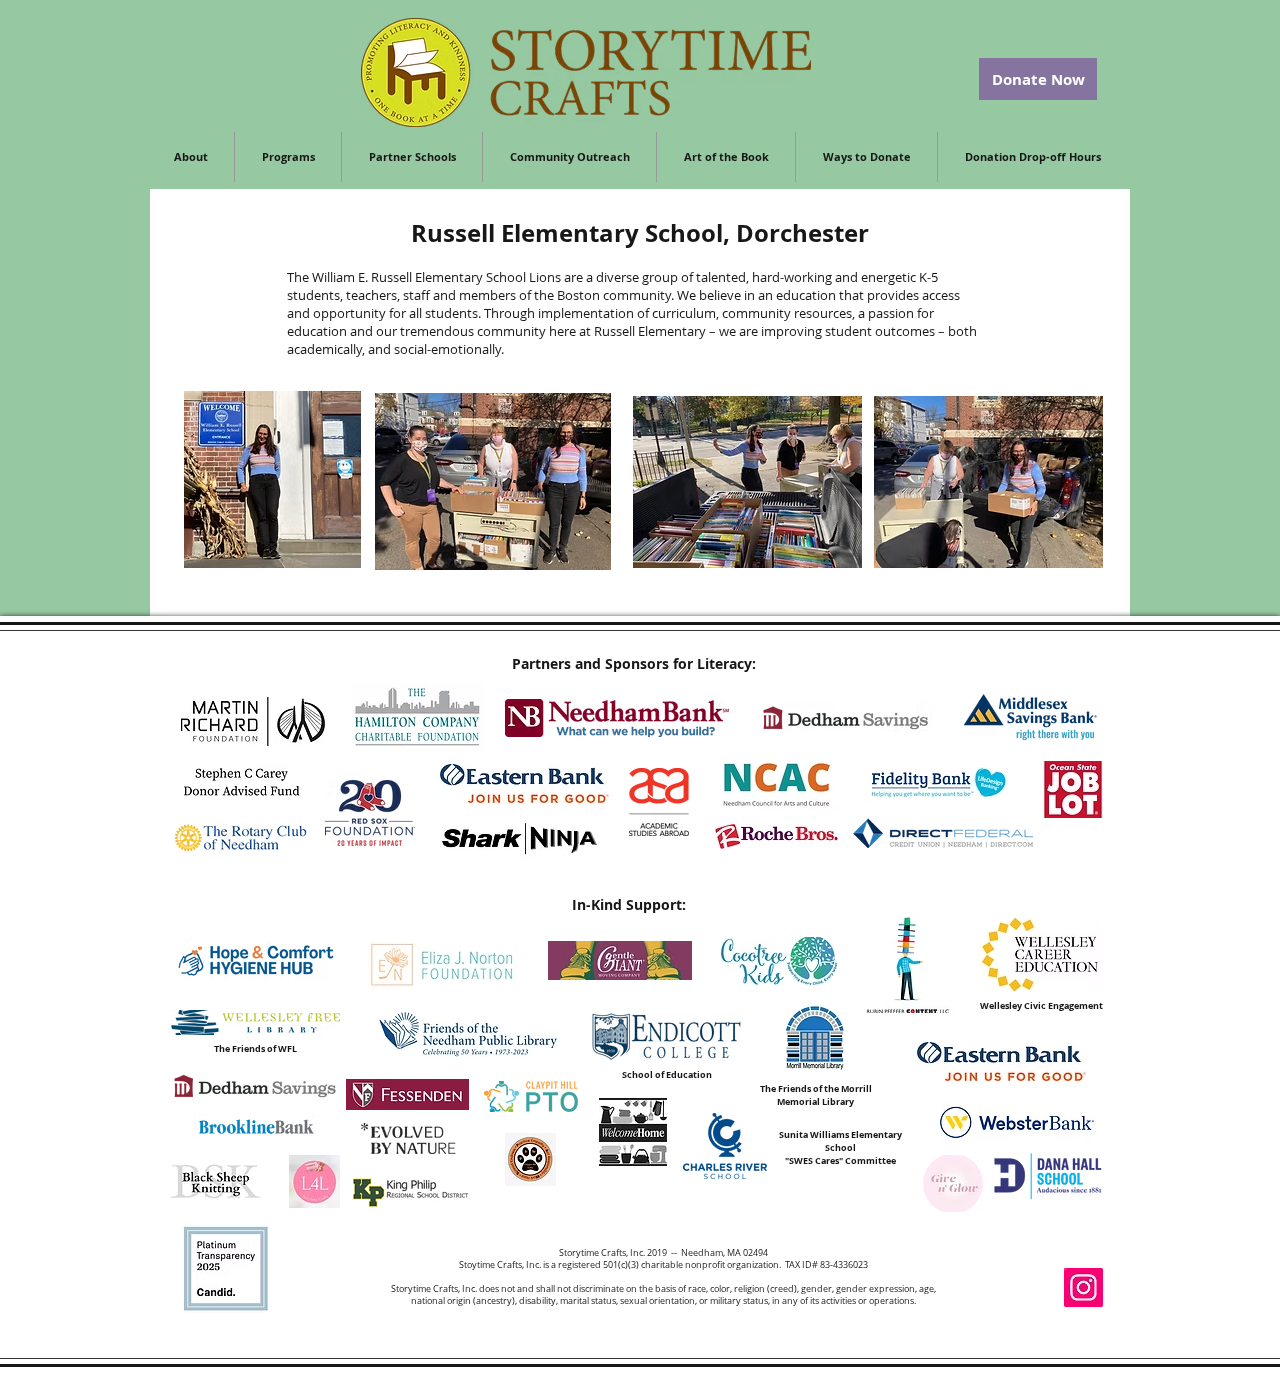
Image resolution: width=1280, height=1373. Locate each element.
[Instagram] (1083, 1287)
